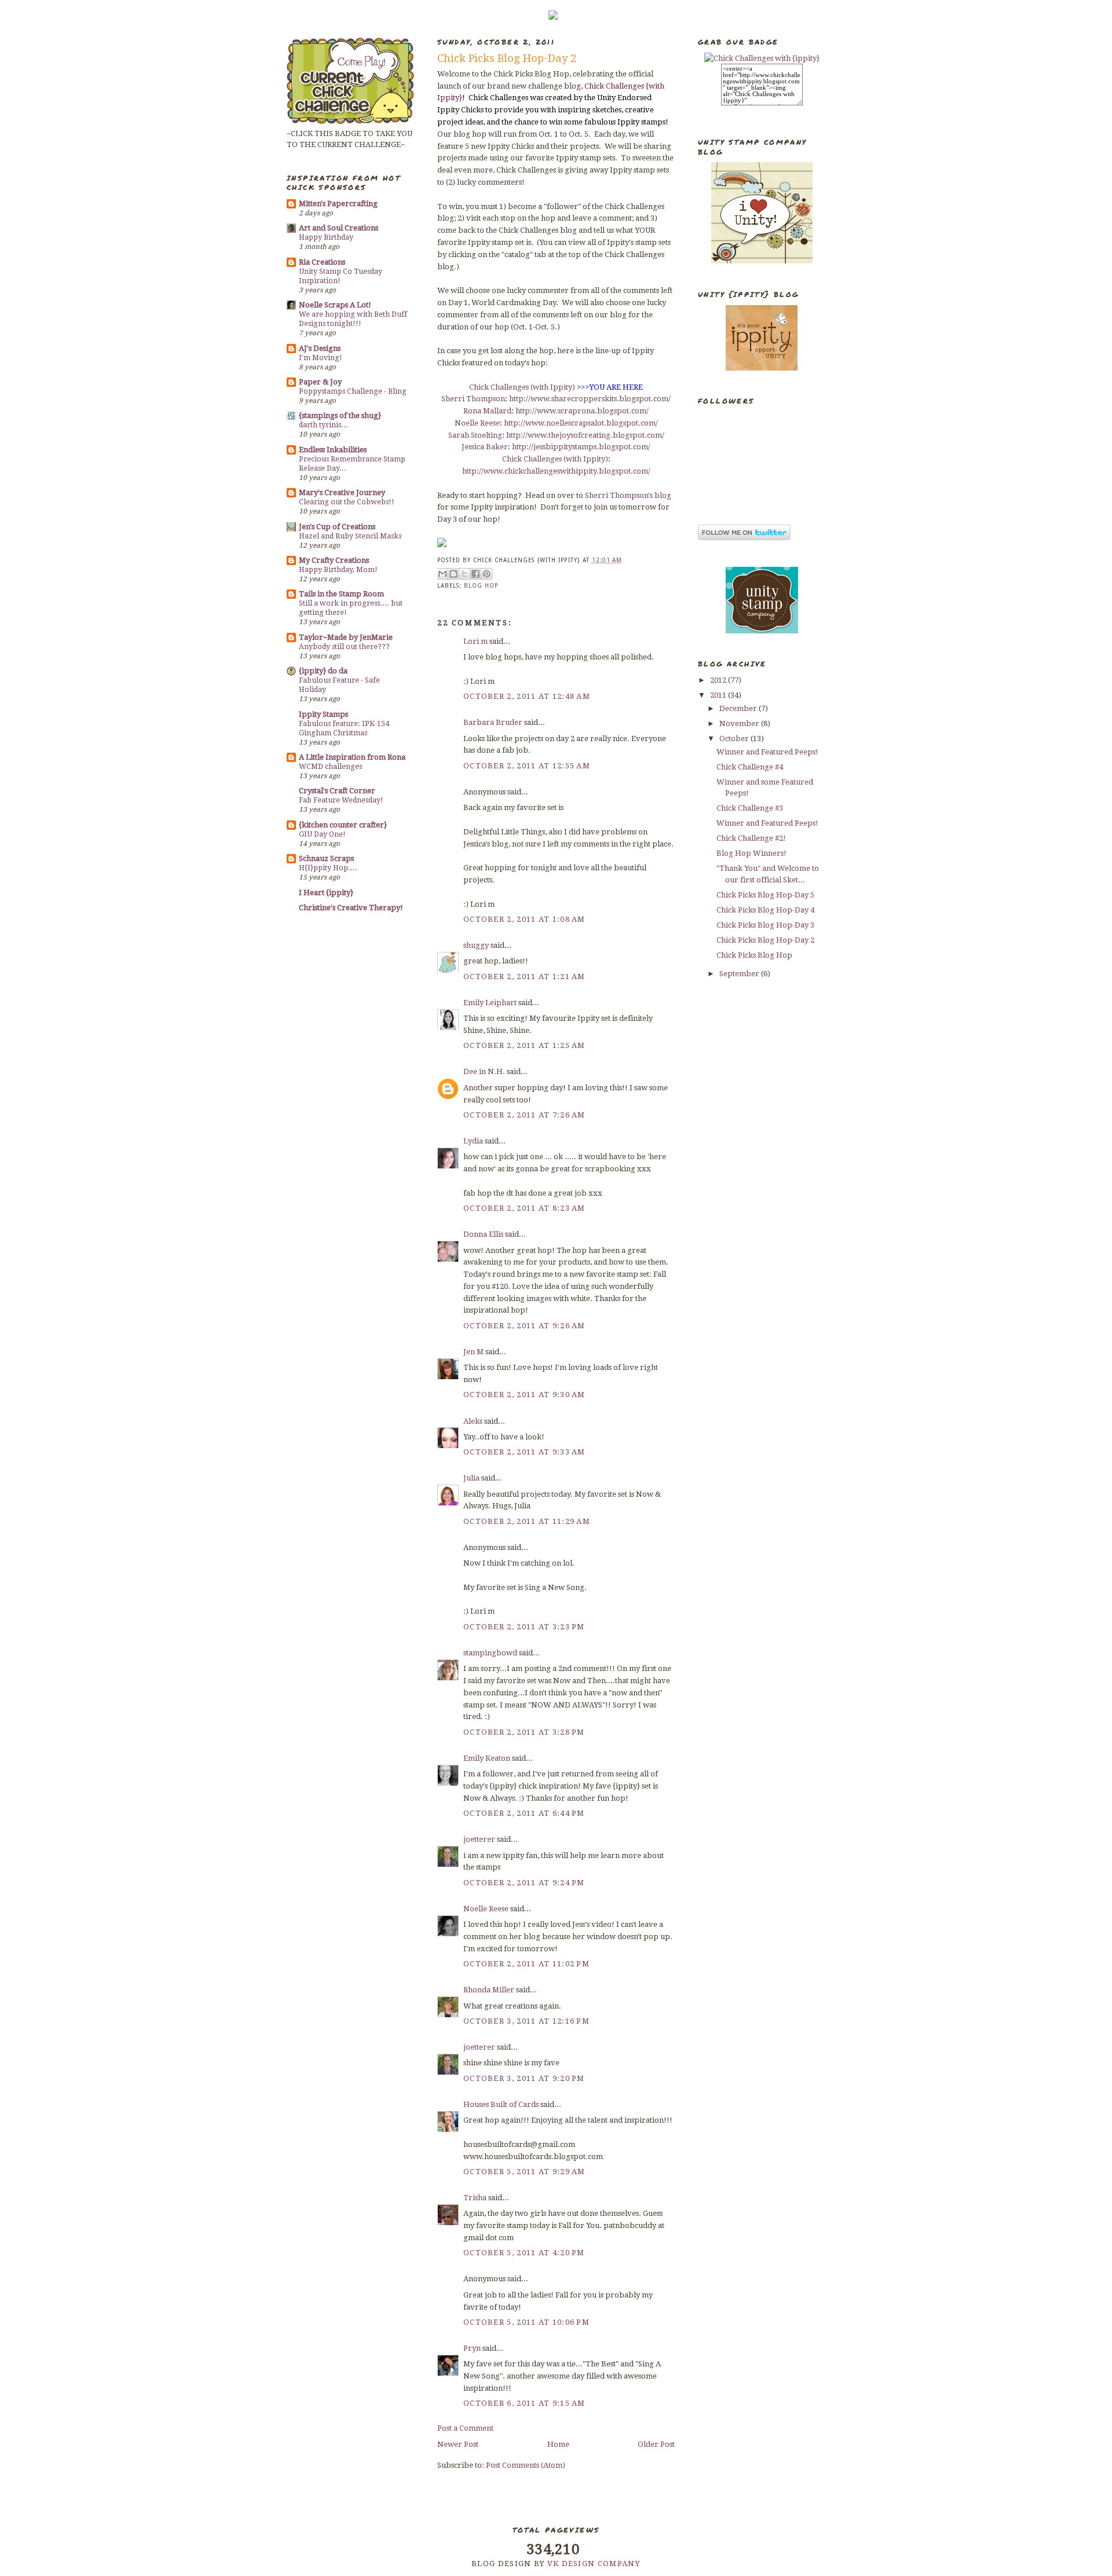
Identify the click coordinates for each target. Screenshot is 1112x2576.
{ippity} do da (323, 671)
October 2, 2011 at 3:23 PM (524, 1627)
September (740, 974)
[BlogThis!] (453, 574)
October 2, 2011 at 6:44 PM (524, 1813)
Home (558, 2444)
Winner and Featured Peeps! (767, 752)
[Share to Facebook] (475, 574)
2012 (719, 680)
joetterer (479, 1839)
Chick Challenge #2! (751, 838)
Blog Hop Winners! (751, 853)
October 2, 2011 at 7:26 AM (524, 1115)
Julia (471, 1478)
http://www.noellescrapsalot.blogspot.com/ (581, 423)
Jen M (473, 1352)
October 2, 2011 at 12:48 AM (527, 696)
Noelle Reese (477, 423)
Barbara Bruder (493, 722)
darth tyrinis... (323, 425)
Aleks (473, 1421)
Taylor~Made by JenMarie (346, 637)
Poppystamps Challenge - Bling (353, 391)
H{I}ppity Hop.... (328, 868)
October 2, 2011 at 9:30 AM (524, 1395)
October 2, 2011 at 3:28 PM (524, 1732)
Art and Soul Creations (339, 228)
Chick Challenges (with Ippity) (522, 387)
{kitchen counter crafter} (343, 825)
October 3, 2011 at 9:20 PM (524, 2078)
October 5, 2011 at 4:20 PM (524, 2253)
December (739, 708)
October (735, 739)
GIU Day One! (322, 834)
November (740, 723)
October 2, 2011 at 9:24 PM (524, 1883)
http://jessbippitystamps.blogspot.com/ (581, 447)
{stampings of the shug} (340, 415)
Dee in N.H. (484, 1071)
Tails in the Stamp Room (341, 594)
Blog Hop (481, 586)
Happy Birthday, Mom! (338, 570)
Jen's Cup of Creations (337, 527)
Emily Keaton (487, 1758)
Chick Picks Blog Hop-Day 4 (765, 910)
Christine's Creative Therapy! (351, 908)
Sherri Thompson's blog (628, 495)
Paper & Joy (320, 382)
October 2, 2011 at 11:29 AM (527, 1521)
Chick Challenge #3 (750, 808)
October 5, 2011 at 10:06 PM (526, 2322)
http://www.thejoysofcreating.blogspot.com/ (585, 435)
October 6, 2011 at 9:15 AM (524, 2403)
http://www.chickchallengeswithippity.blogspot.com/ (556, 471)
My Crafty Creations (334, 560)
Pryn (472, 2348)
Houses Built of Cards (501, 2104)
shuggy (476, 945)
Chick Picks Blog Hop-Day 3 (765, 925)
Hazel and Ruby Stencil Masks (350, 536)
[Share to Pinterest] (487, 574)
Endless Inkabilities (333, 450)
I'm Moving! (321, 358)
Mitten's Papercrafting (338, 204)
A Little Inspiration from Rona (352, 757)
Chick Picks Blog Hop (754, 955)
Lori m (475, 641)
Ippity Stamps (323, 714)
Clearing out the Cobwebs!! (347, 502)
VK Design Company (594, 2564)
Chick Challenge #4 (750, 767)
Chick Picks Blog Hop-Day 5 (765, 895)
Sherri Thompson (473, 399)
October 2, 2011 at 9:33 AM (524, 1452)
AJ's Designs (320, 348)
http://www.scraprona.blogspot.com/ (582, 411)
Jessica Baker (485, 447)
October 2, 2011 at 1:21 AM (524, 976)
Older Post (656, 2444)
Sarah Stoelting (475, 435)
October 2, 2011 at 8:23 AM (524, 1208)
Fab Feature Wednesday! (341, 800)
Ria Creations (322, 262)
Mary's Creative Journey (342, 492)
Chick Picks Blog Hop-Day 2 (765, 940)
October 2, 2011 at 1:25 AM (524, 1045)
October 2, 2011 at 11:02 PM (526, 1964)
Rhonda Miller (489, 1990)
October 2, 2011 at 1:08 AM (524, 919)
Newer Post (458, 2444)
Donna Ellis (483, 1234)
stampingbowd (490, 1653)
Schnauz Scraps (326, 858)
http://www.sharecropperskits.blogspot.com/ (590, 399)
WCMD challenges (330, 767)
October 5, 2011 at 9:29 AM (524, 2172)
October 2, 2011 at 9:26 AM (524, 1326)
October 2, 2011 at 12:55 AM (527, 766)
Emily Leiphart (490, 1003)
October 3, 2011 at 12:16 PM (526, 2021)
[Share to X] (464, 574)
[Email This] (442, 574)
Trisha (475, 2198)
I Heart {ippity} (326, 893)
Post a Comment (465, 2428)
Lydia (473, 1141)
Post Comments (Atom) (526, 2465)
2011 (719, 695)
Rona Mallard (487, 411)
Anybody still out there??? (344, 647)
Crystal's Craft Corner (337, 791)
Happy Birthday (326, 237)
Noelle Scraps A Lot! (335, 305)
